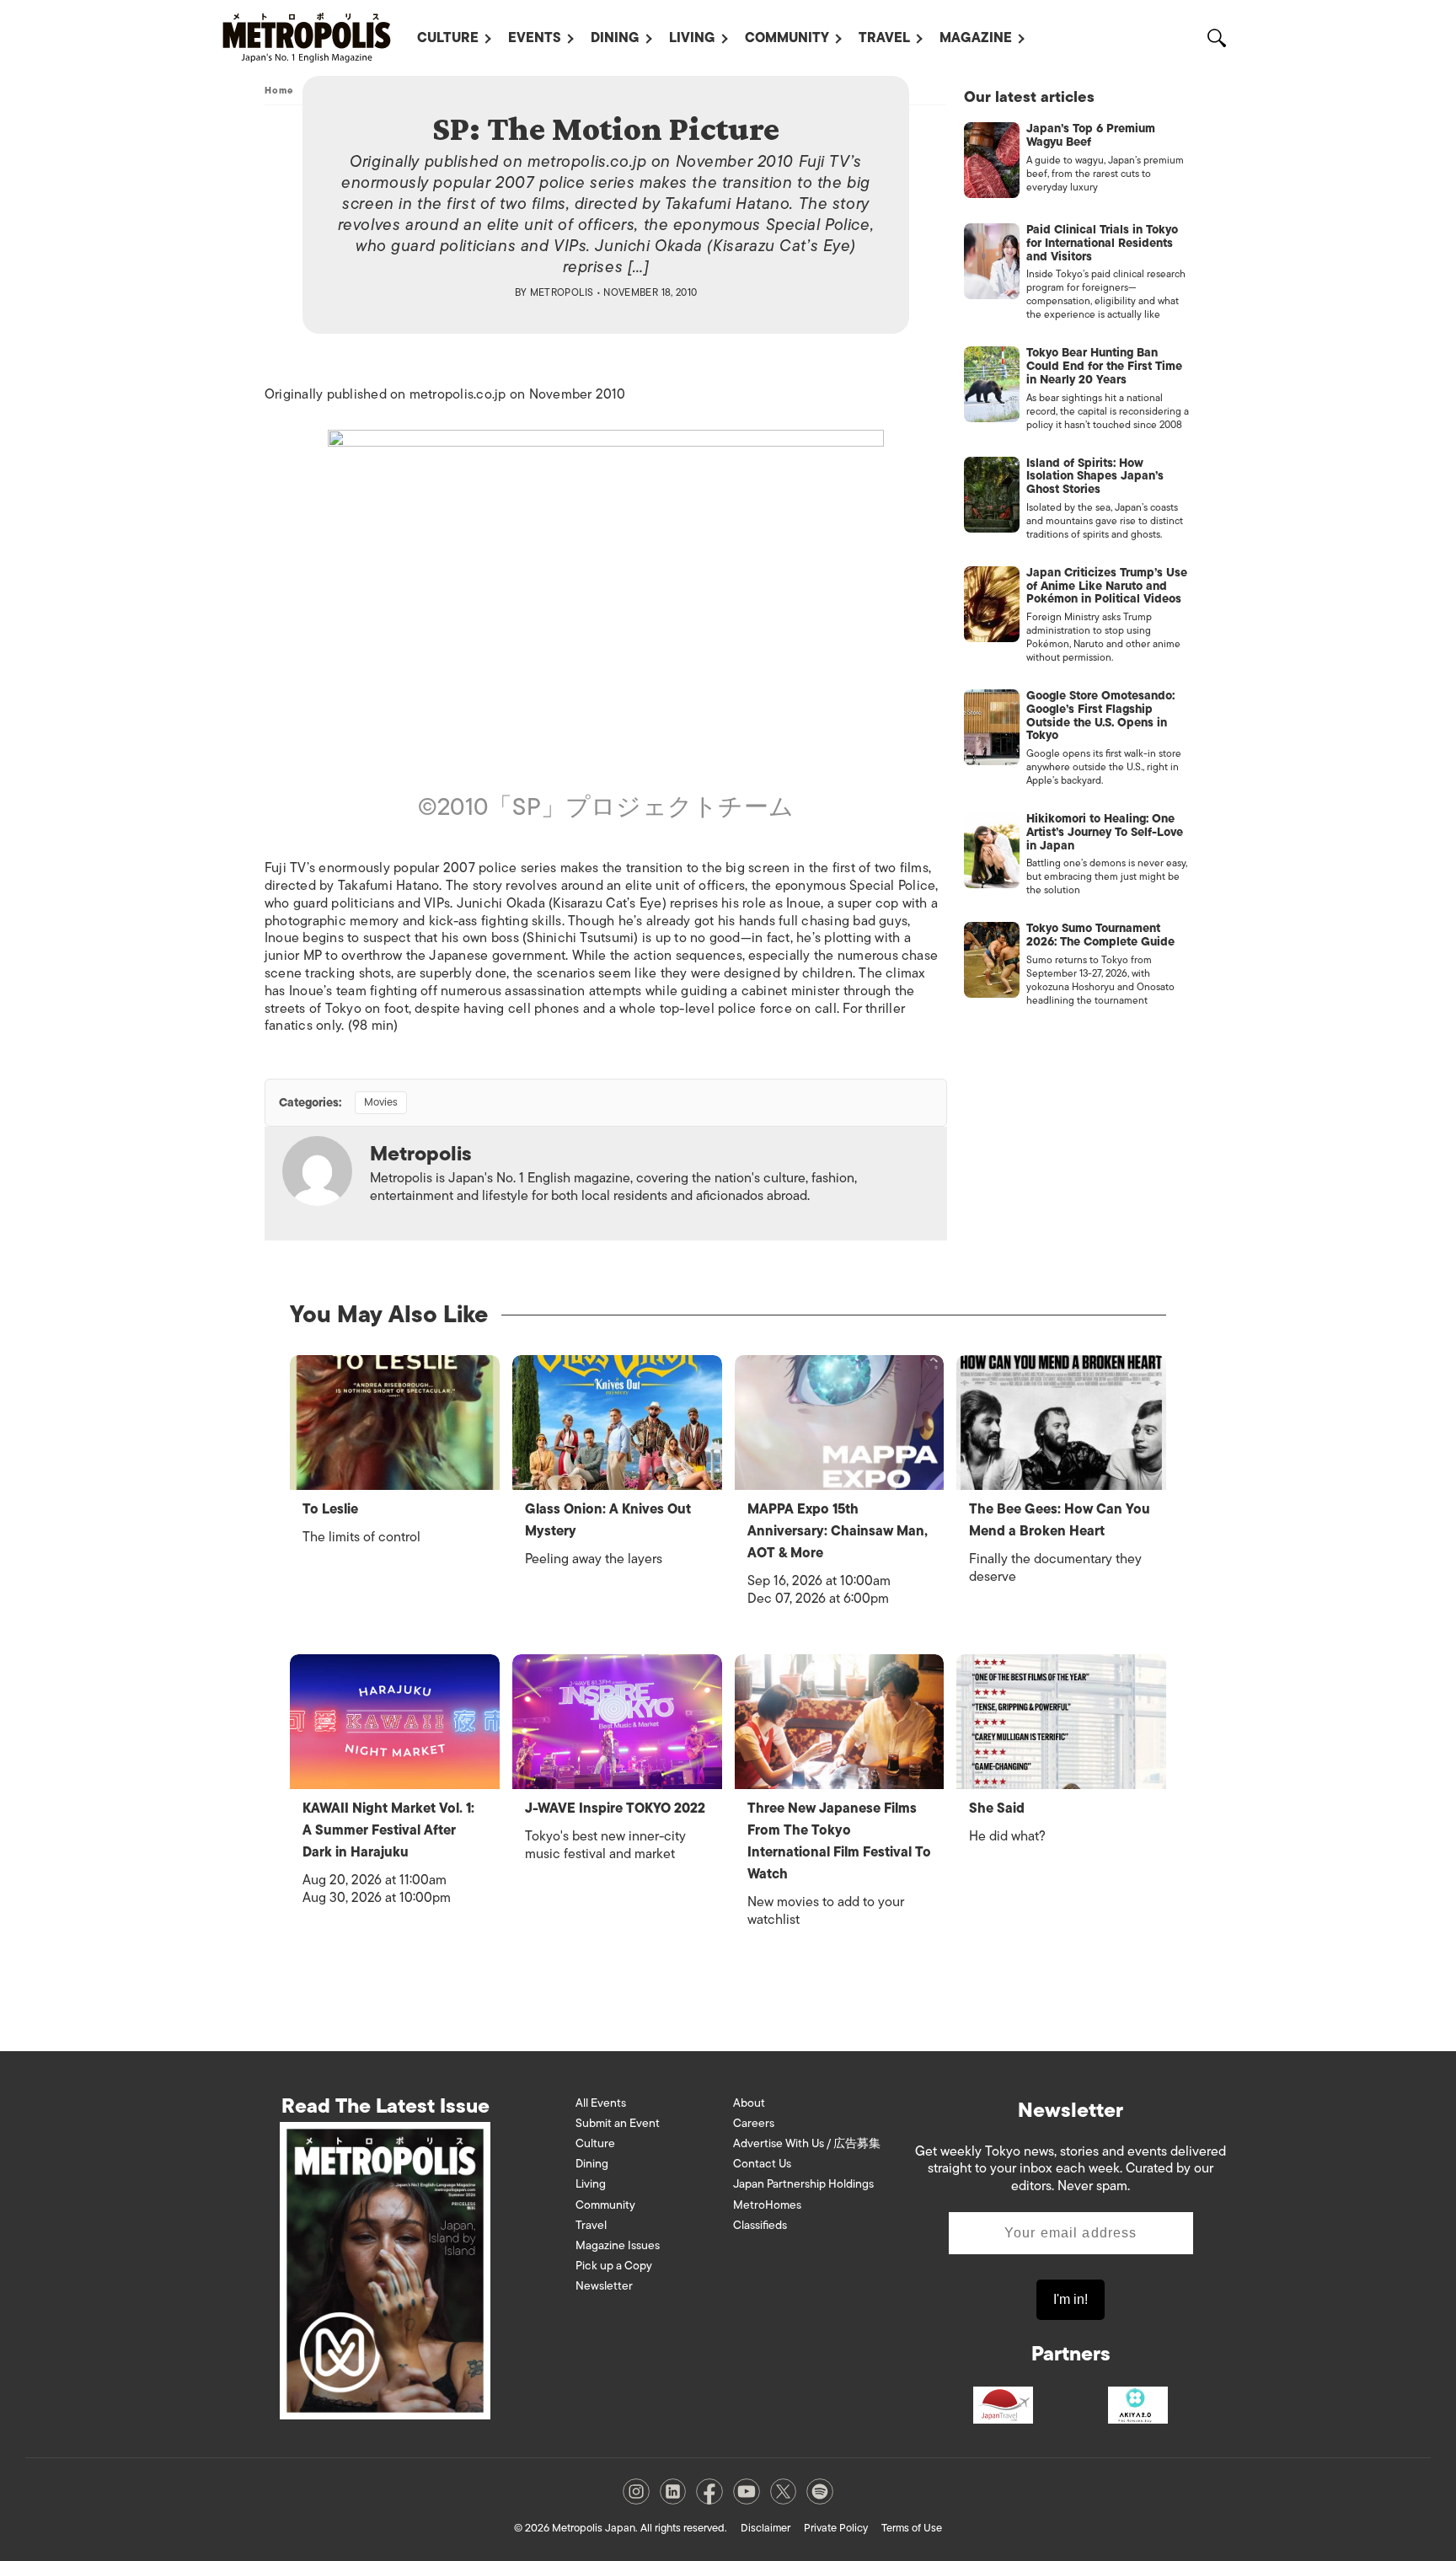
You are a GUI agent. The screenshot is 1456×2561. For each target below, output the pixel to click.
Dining (615, 38)
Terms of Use (912, 2528)
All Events (601, 2103)
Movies (381, 1102)
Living (692, 38)
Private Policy (836, 2528)
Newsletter (604, 2286)
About (749, 2103)
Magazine (976, 38)
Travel (884, 38)
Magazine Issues (618, 2245)
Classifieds (760, 2225)
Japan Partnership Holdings (803, 2184)
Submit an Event (618, 2123)
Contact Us (762, 2164)
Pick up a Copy (614, 2266)
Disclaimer (765, 2528)
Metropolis (562, 292)
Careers (754, 2123)
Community (787, 38)
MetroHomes (767, 2205)
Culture (448, 38)
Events (535, 38)
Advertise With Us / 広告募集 (807, 2143)
